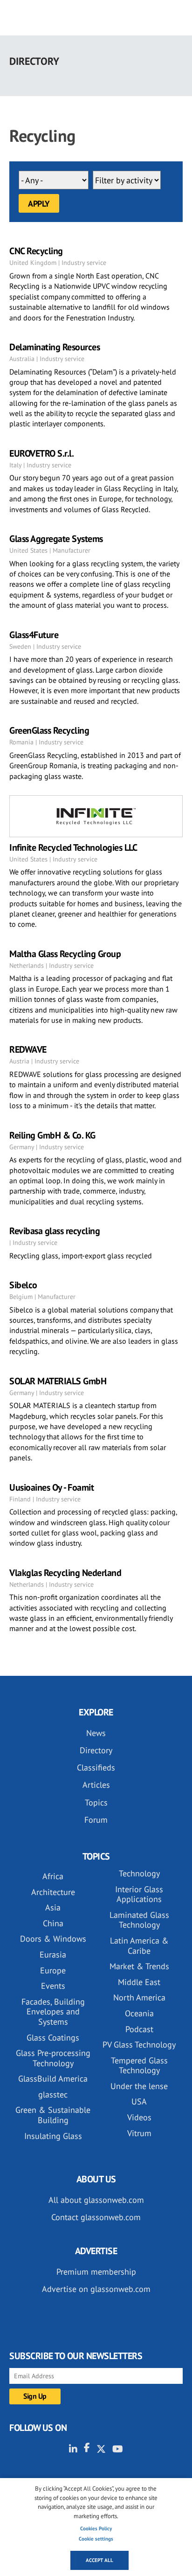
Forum (96, 1820)
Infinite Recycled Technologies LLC (73, 847)
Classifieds (96, 1767)
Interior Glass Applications (139, 1894)
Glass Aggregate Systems (56, 539)
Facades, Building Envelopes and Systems (53, 2012)
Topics (96, 1802)
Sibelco (23, 1285)
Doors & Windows (53, 1939)
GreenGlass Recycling (49, 730)
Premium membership (96, 2272)
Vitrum (139, 2133)
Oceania (139, 2013)
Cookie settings (96, 2539)
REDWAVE (28, 1049)
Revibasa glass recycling (55, 1231)
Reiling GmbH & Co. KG (52, 1135)
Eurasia (53, 1955)
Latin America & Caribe (139, 1946)
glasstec (53, 2094)
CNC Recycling (36, 251)
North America (139, 1997)
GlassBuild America (53, 2079)
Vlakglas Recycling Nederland (65, 1573)
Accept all (99, 2560)
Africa (53, 1876)
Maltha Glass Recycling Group (65, 954)
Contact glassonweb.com (96, 2217)
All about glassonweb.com (96, 2200)
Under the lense (139, 2086)
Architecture (53, 1892)
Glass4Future (34, 635)
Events (53, 1986)
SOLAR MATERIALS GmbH (58, 1381)
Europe (53, 1970)
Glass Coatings (53, 2038)
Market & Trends (139, 1966)
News (96, 1733)
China (53, 1923)
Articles (96, 1785)
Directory (96, 1750)
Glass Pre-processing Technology (53, 2058)
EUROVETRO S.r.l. (41, 453)
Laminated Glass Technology (139, 1920)
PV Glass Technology (139, 2045)
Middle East (139, 1982)
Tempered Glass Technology (139, 2066)
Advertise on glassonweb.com (96, 2289)
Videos (139, 2117)
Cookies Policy (96, 2528)
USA (139, 2101)
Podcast (139, 2029)
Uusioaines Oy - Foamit (51, 1487)
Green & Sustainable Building (53, 2115)
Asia (53, 1907)
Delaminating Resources (55, 347)
